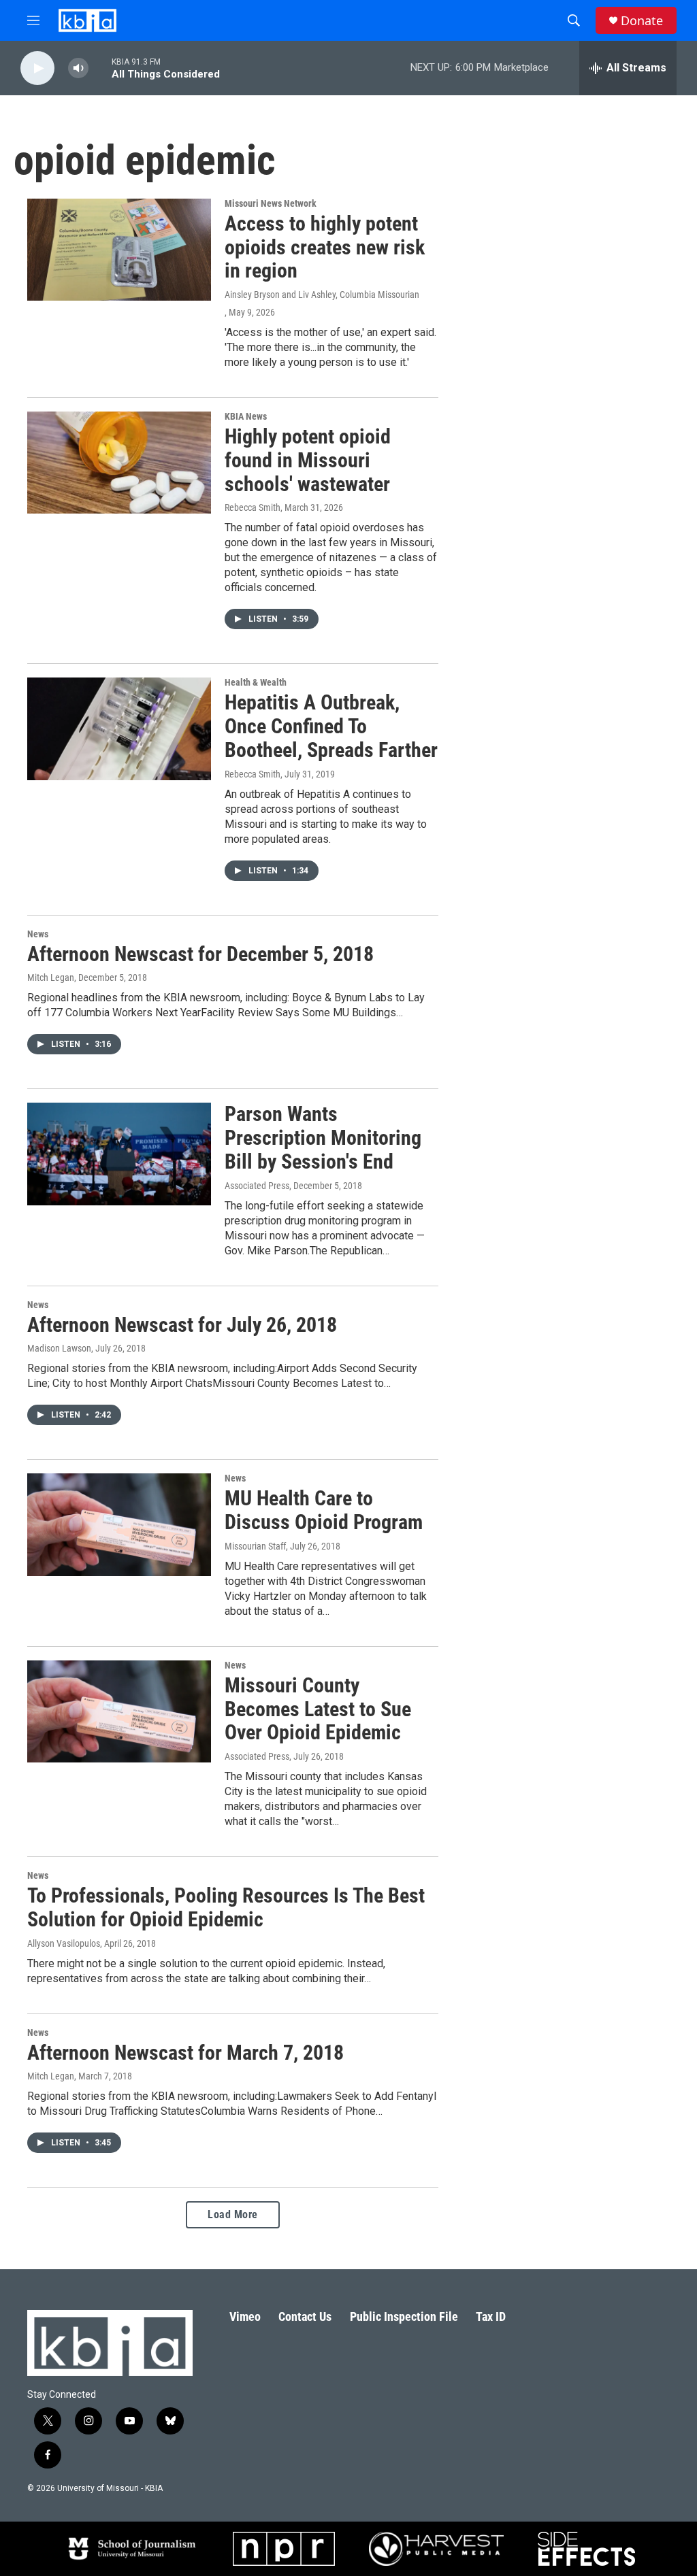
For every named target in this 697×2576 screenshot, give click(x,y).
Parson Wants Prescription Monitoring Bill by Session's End (323, 1138)
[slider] (100, 68)
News (38, 934)
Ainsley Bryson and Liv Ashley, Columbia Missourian (322, 295)
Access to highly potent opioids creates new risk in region (325, 247)
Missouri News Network (271, 203)
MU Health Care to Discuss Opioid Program (324, 1510)
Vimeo (245, 2316)
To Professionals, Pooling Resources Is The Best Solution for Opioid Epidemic (226, 1907)
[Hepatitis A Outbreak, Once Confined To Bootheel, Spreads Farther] (119, 729)
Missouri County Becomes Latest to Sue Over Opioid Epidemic (318, 1709)
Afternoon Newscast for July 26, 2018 (182, 1325)
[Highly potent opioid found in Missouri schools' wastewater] (119, 463)
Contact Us (305, 2316)
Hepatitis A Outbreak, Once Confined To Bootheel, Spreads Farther (331, 726)
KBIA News (246, 416)
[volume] (78, 68)
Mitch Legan (51, 977)
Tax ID (491, 2316)
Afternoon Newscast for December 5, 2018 (200, 954)
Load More (233, 2214)
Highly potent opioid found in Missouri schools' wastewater (308, 460)
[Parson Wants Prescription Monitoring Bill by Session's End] (119, 1154)
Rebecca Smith (253, 507)
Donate (642, 21)
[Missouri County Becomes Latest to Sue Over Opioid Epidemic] (119, 1711)
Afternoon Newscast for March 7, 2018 (185, 2053)
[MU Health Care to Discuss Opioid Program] (119, 1524)
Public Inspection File (404, 2316)
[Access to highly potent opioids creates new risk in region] (119, 250)
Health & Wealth (256, 682)
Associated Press (257, 1186)
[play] (37, 68)
